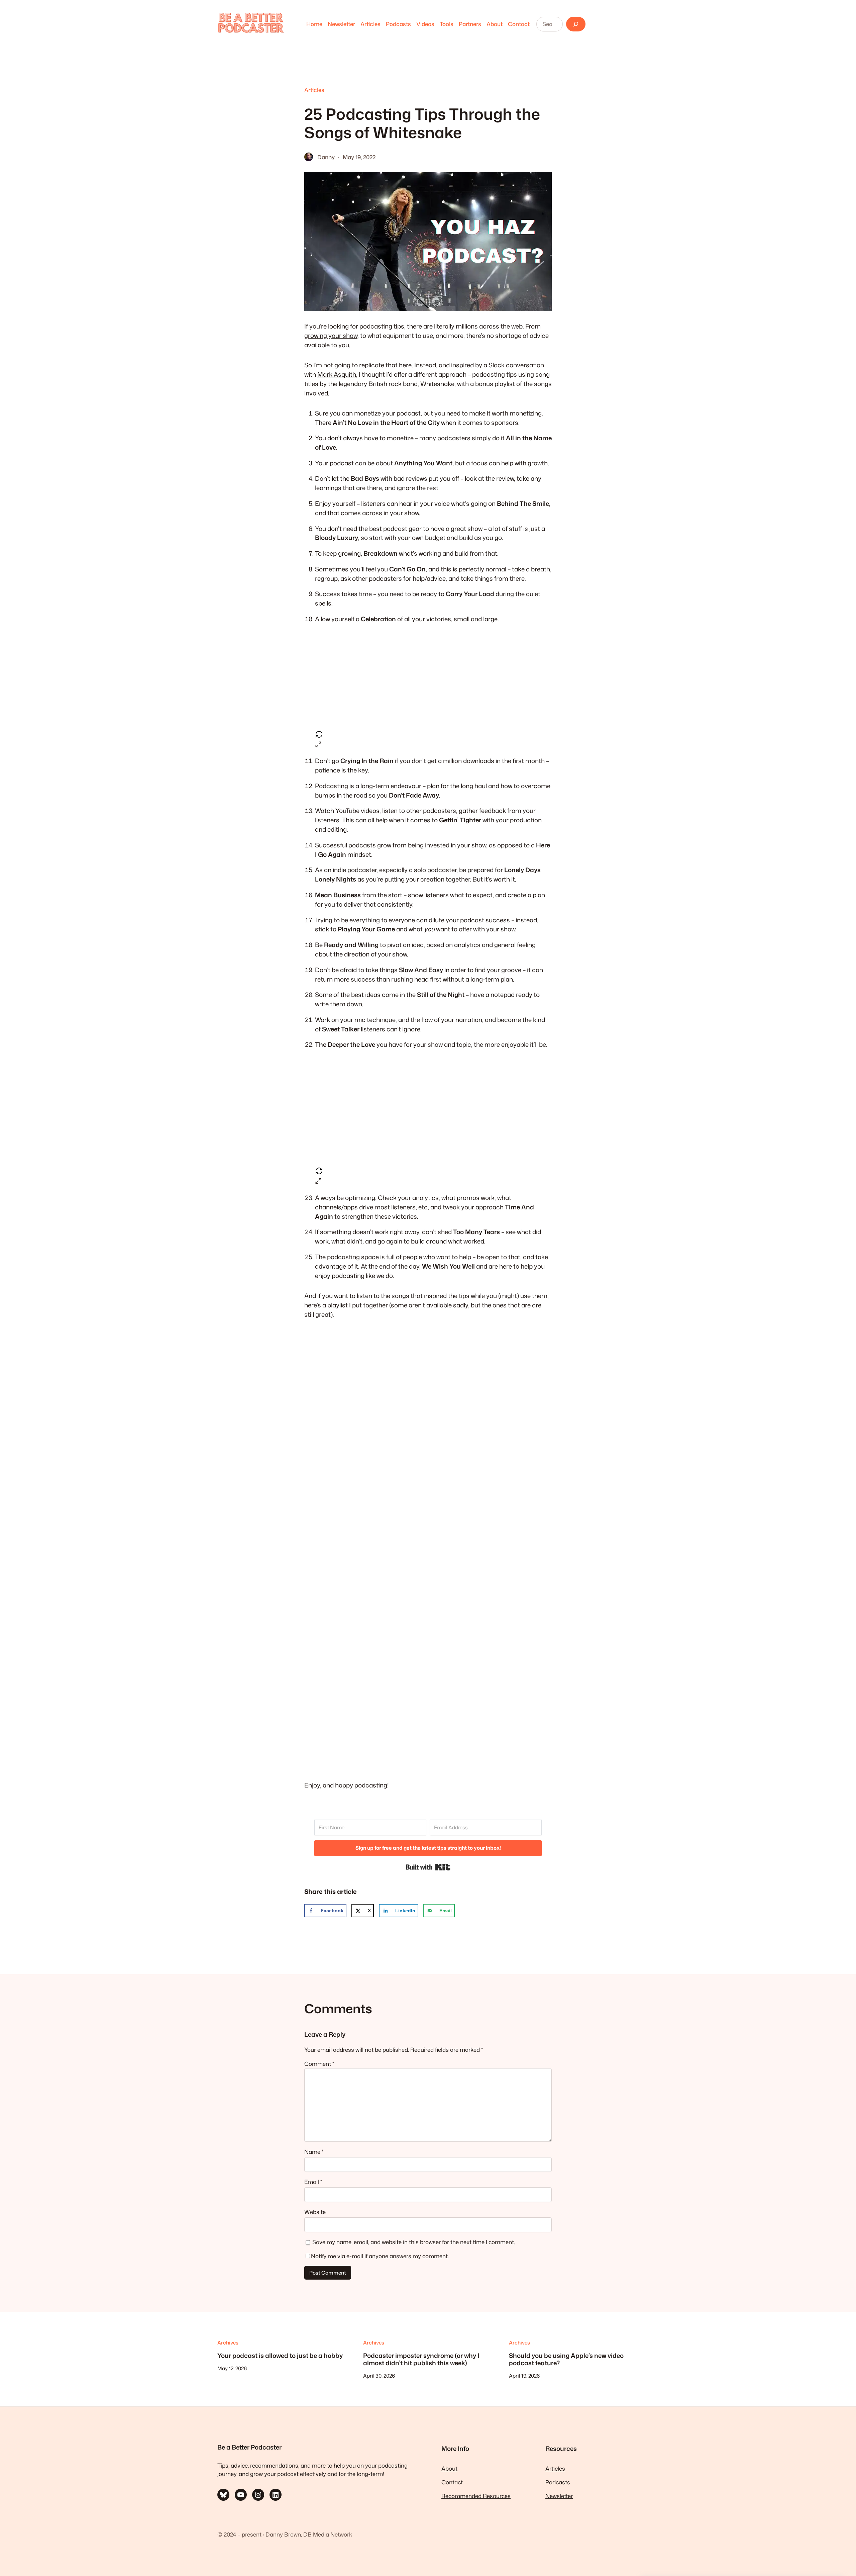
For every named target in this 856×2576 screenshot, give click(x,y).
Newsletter (559, 2496)
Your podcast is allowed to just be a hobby (280, 2356)
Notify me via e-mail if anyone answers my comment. (380, 2256)
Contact (452, 2482)
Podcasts (558, 2482)
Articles (314, 90)
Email (313, 2182)
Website (315, 2212)
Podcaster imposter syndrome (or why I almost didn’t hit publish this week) (421, 2359)
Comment (319, 2064)
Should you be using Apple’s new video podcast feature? (566, 2359)
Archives (228, 2342)
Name (314, 2152)
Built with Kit (428, 1867)
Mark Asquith (337, 374)
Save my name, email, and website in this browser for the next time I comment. (414, 2242)
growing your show (331, 336)
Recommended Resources (476, 2496)
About (449, 2468)
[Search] (576, 24)
